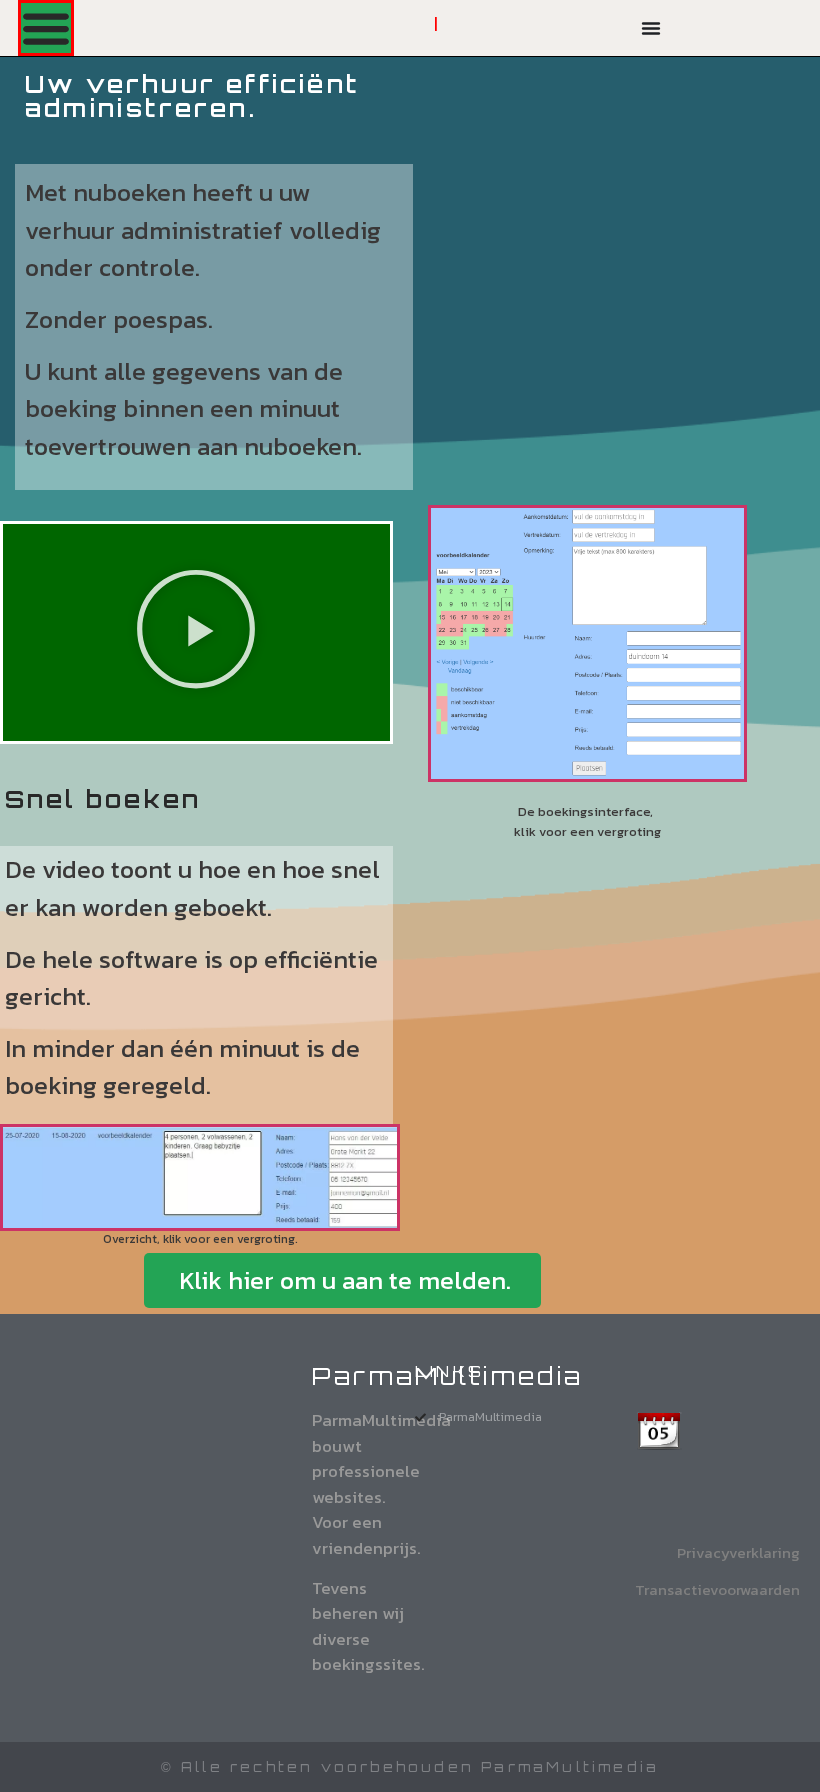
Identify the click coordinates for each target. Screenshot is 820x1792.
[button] (196, 632)
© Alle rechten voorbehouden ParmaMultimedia (410, 1767)
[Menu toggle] (46, 28)
